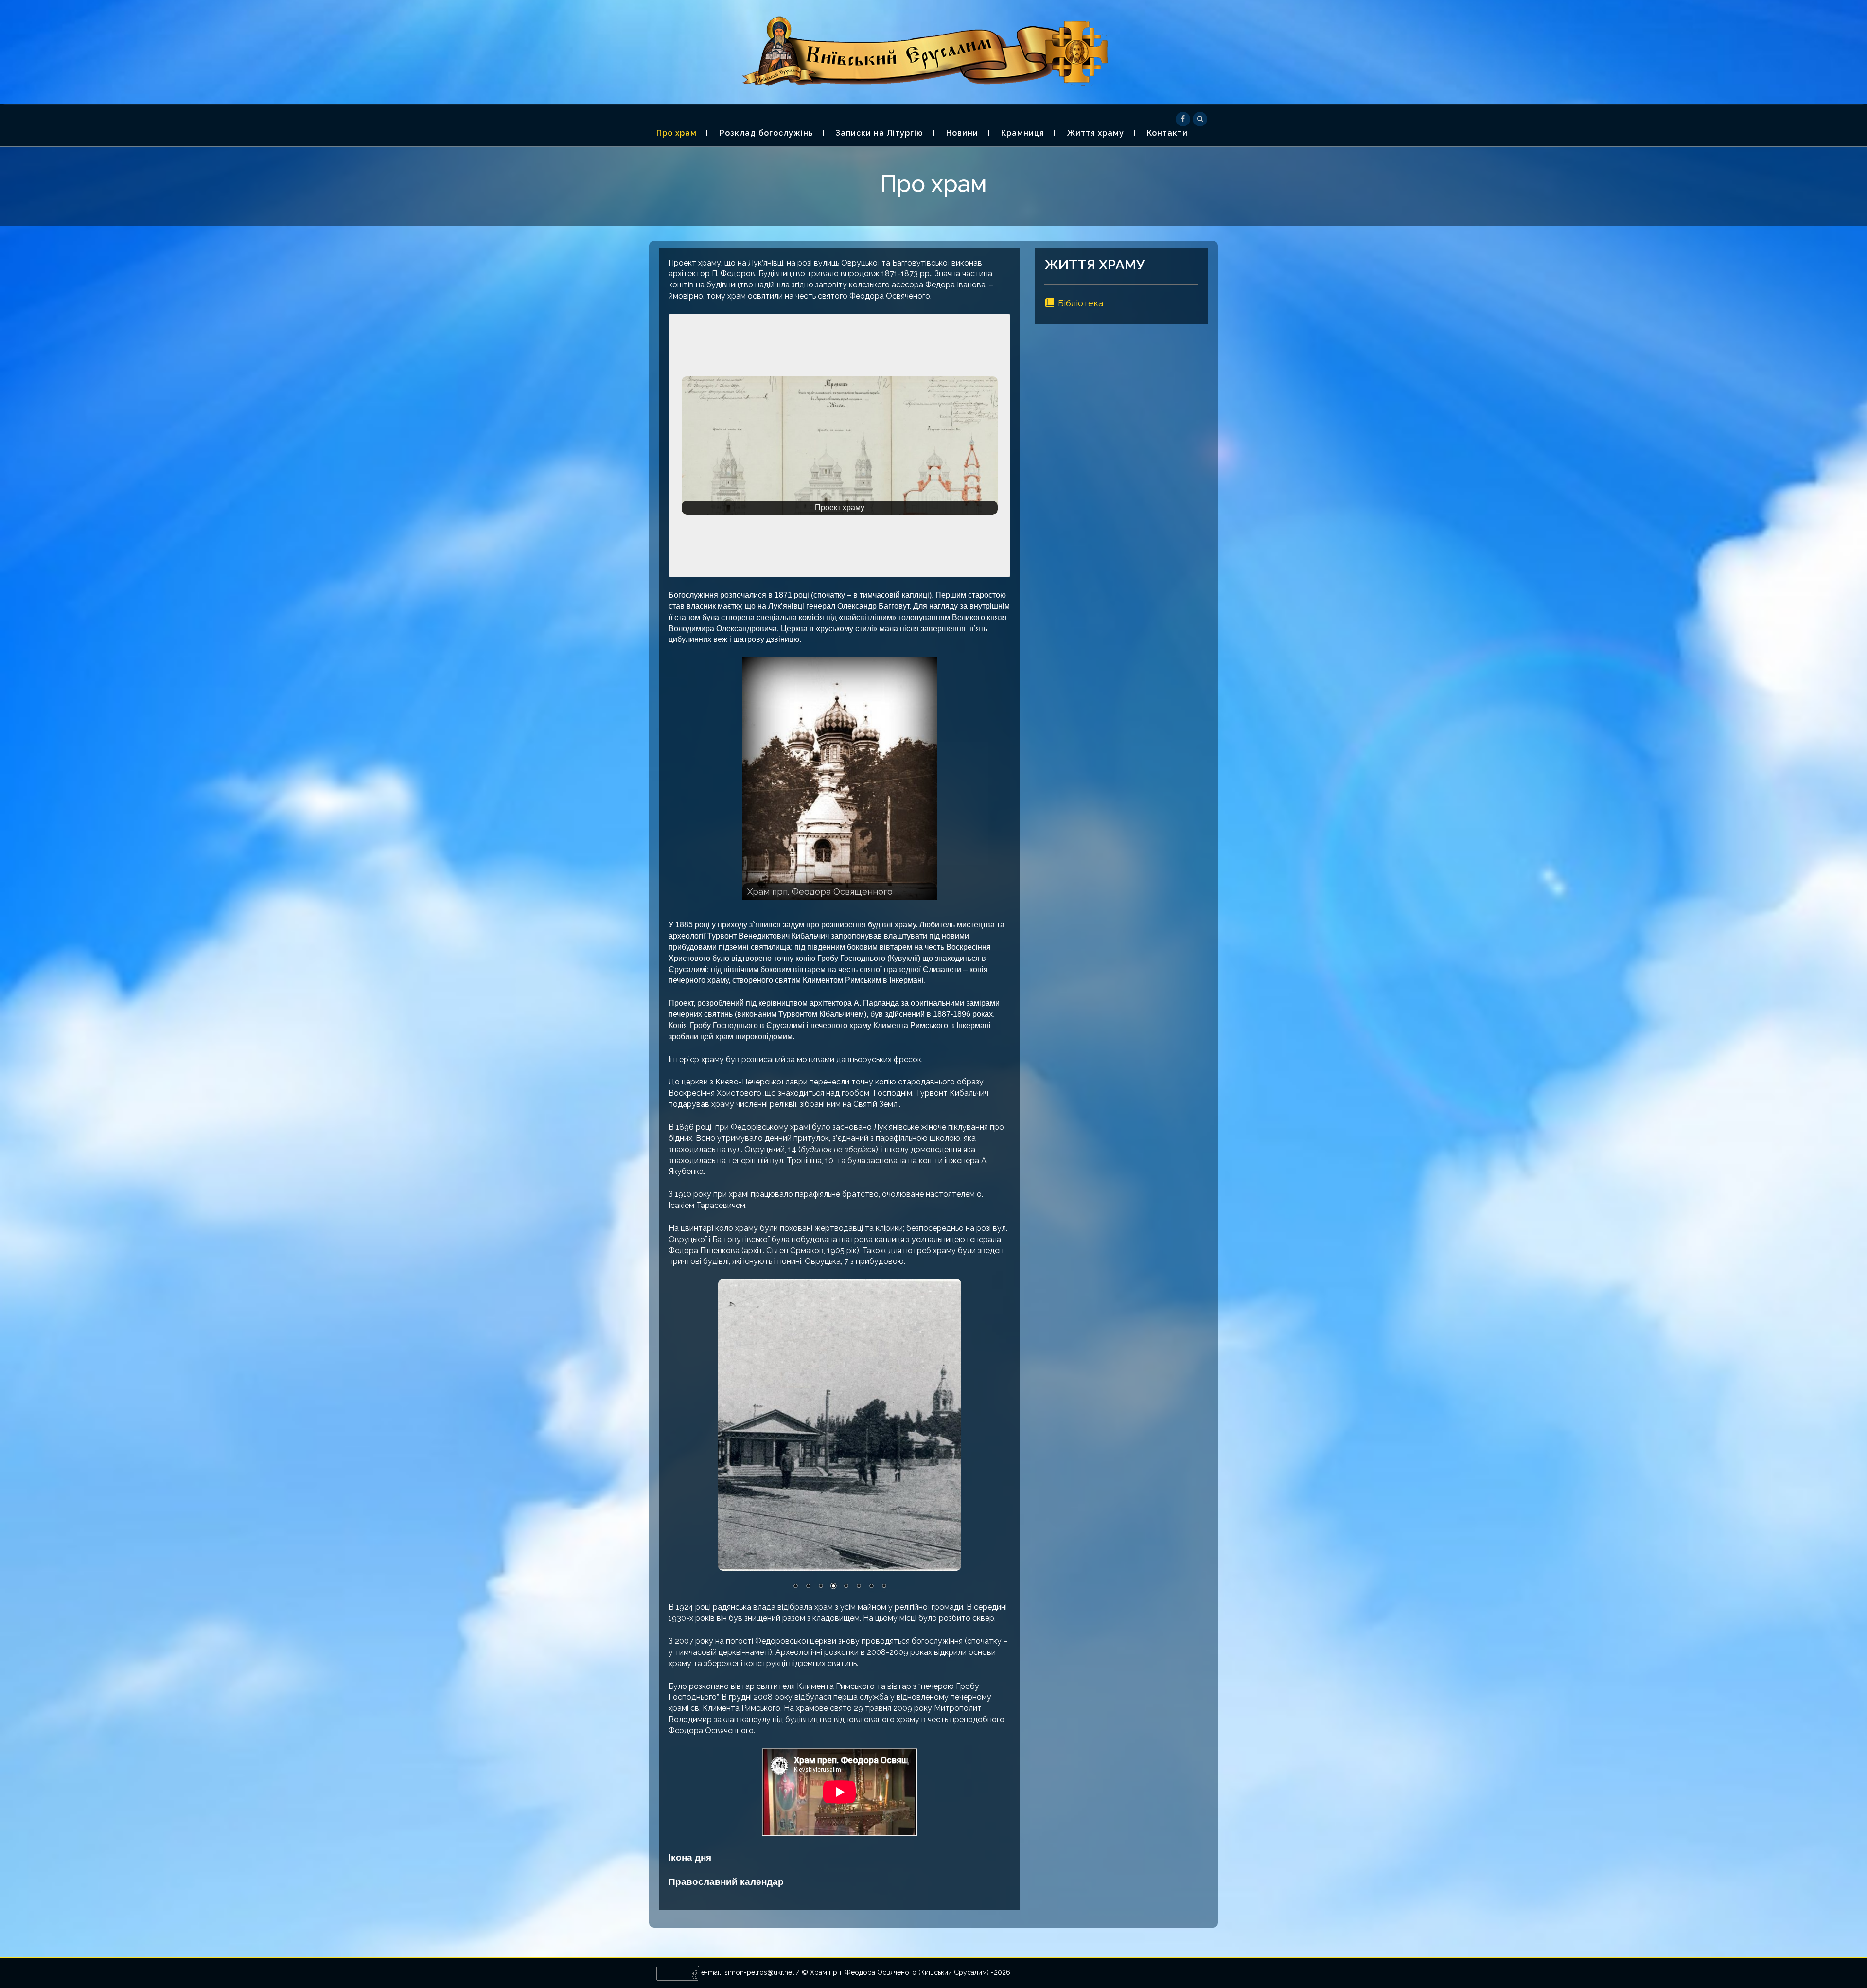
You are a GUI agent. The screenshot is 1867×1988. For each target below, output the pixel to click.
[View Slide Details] (840, 779)
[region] (840, 446)
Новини (962, 133)
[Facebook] (1183, 118)
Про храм (677, 133)
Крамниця (1023, 133)
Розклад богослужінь (766, 133)
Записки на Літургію (880, 133)
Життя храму (1096, 133)
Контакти (1167, 133)
